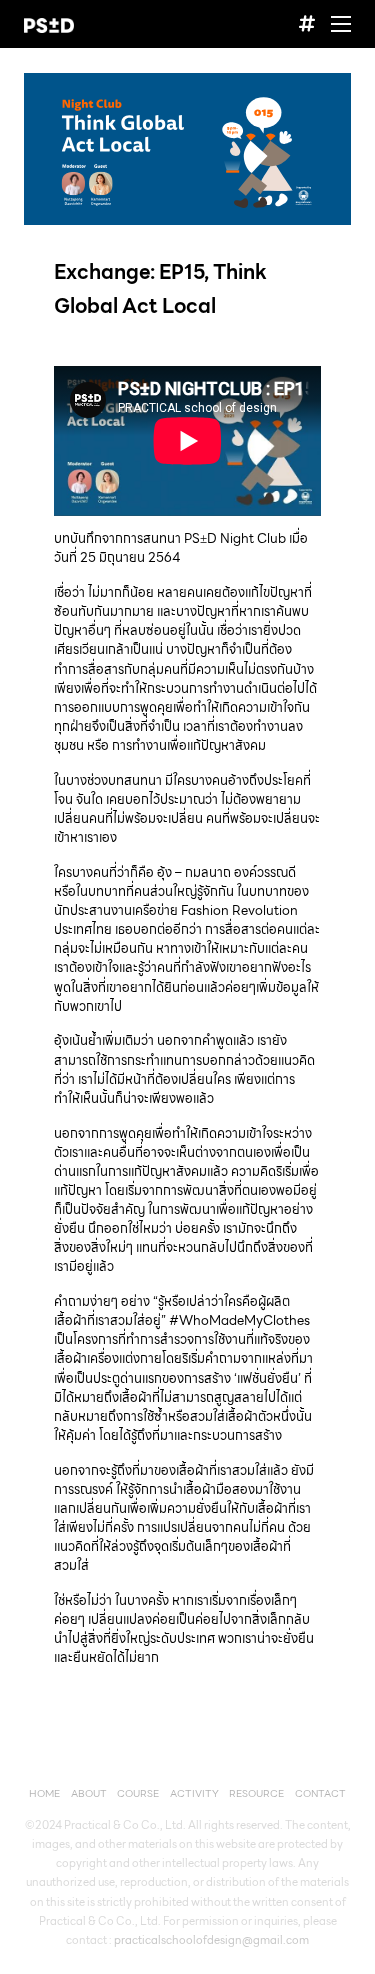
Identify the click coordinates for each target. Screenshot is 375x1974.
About (89, 1793)
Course (138, 1793)
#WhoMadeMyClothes (239, 1320)
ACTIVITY (194, 1793)
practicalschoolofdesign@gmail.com (211, 1940)
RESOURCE (256, 1793)
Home (44, 1793)
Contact (320, 1793)
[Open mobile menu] (341, 24)
